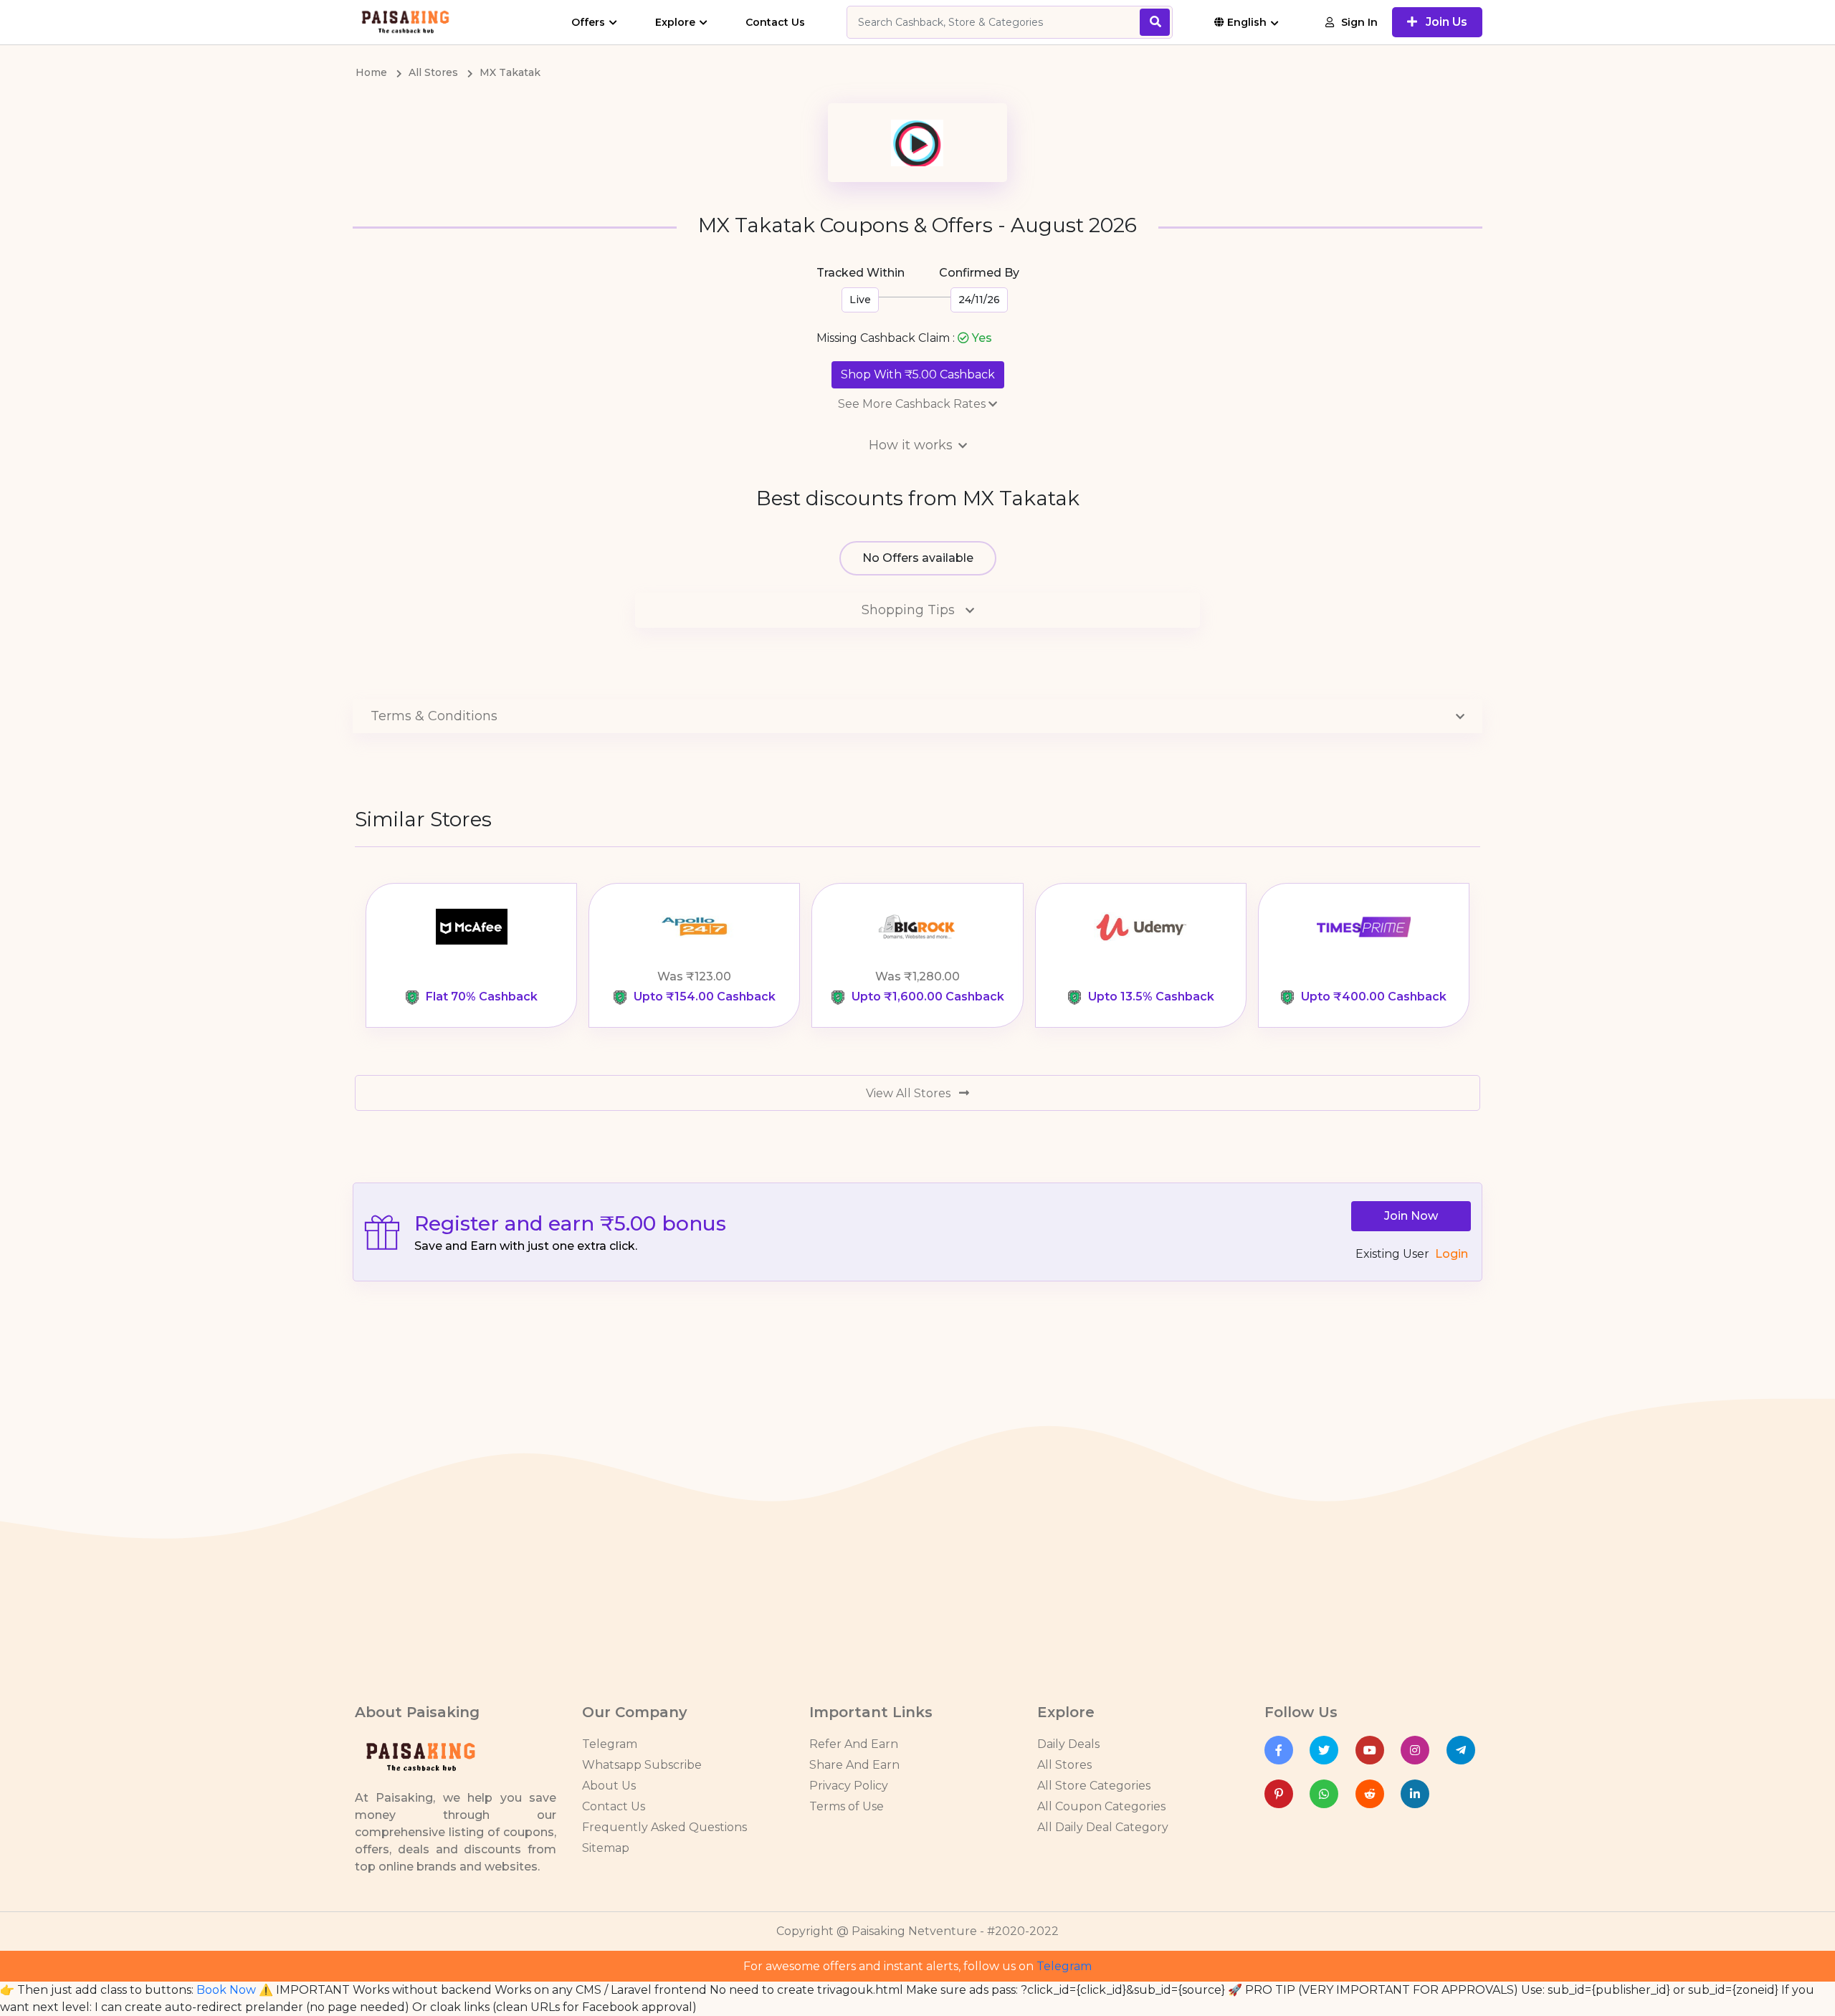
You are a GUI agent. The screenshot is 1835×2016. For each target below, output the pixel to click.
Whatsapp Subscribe (642, 1765)
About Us (609, 1786)
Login (1452, 1254)
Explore (675, 22)
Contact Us (775, 22)
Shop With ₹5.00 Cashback (918, 374)
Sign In (1359, 22)
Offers (588, 22)
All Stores (1064, 1765)
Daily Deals (1068, 1744)
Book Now (226, 1990)
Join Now (1411, 1216)
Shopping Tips (910, 610)
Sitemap (606, 1848)
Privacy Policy (849, 1786)
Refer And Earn (854, 1744)
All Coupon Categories (1101, 1806)
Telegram (610, 1744)
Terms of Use (847, 1806)
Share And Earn (854, 1765)
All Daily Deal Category (1103, 1827)
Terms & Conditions (434, 716)
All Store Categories (1094, 1786)
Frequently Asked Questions (664, 1827)
